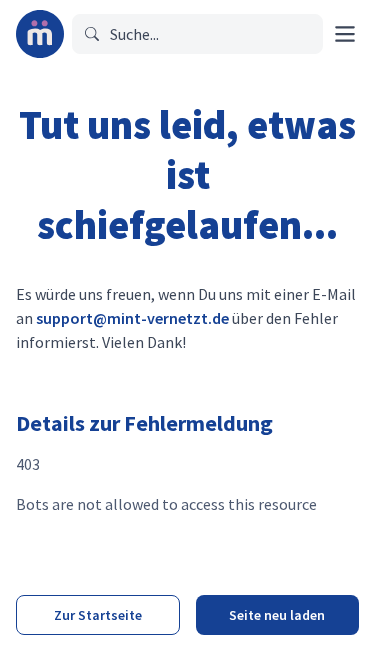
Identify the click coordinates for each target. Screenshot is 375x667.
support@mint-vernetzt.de (132, 318)
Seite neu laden (277, 615)
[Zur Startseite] (40, 34)
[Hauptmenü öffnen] (345, 34)
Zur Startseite (98, 615)
